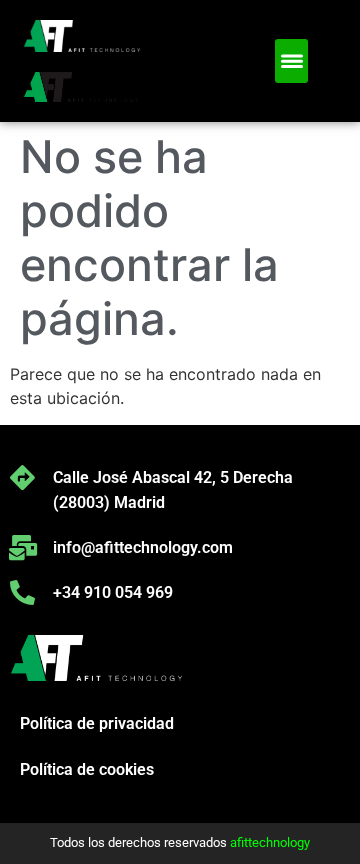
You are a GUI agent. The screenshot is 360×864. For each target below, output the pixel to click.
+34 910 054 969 (113, 592)
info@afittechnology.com (143, 547)
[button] (291, 61)
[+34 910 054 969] (22, 592)
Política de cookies (87, 769)
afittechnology (270, 842)
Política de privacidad (97, 723)
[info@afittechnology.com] (22, 547)
